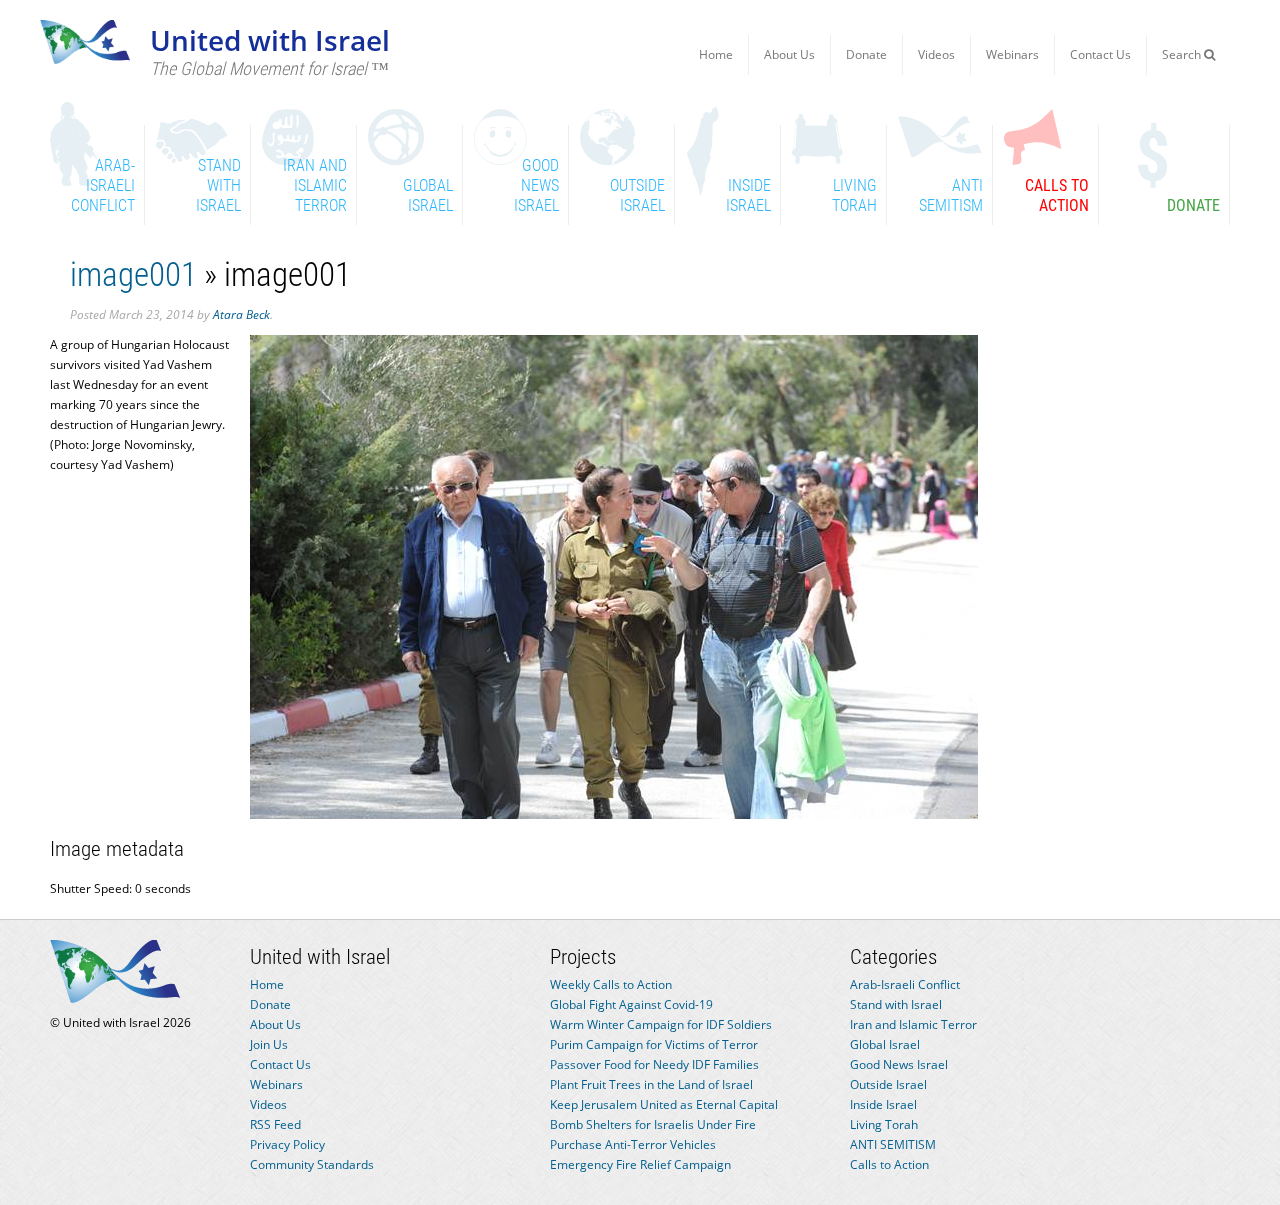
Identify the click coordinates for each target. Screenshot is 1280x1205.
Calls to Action (889, 1164)
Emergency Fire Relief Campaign (640, 1164)
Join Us (269, 1044)
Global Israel (885, 1044)
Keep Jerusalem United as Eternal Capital (664, 1104)
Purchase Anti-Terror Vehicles (633, 1144)
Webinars (1012, 54)
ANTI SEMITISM (893, 1144)
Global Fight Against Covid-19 (631, 1004)
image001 (133, 274)
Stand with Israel (896, 1004)
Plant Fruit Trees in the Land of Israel (651, 1084)
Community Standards (312, 1164)
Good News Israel (899, 1064)
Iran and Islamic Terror (913, 1024)
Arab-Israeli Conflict (905, 984)
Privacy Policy (287, 1144)
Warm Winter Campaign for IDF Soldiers (661, 1024)
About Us (789, 54)
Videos (936, 54)
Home (716, 54)
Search (1183, 54)
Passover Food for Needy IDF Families (654, 1064)
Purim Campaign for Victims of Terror (654, 1044)
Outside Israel (888, 1084)
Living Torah (884, 1124)
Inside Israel (883, 1104)
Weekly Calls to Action (611, 984)
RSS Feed (275, 1124)
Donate (866, 54)
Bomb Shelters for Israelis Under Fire (653, 1124)
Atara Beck (241, 314)
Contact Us (1100, 54)
